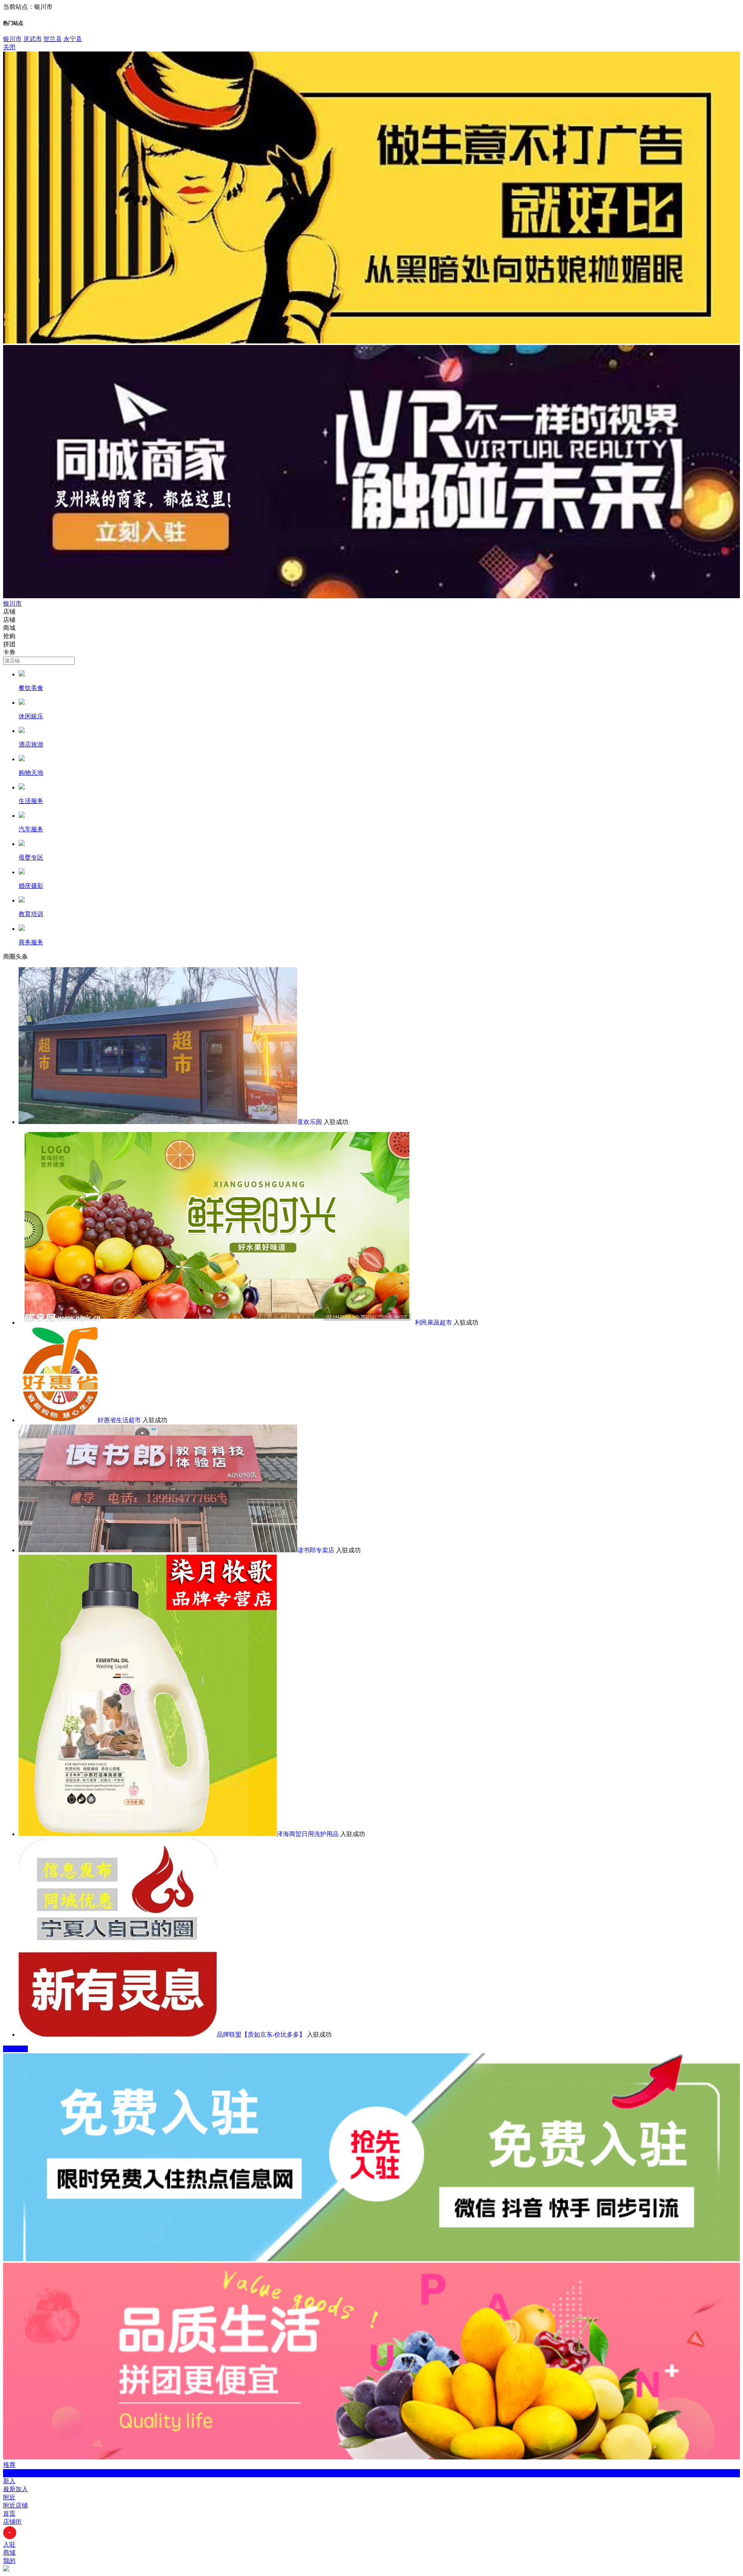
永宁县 (73, 39)
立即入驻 (15, 2049)
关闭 (9, 47)
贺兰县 (53, 39)
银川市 (12, 39)
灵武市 (33, 39)
